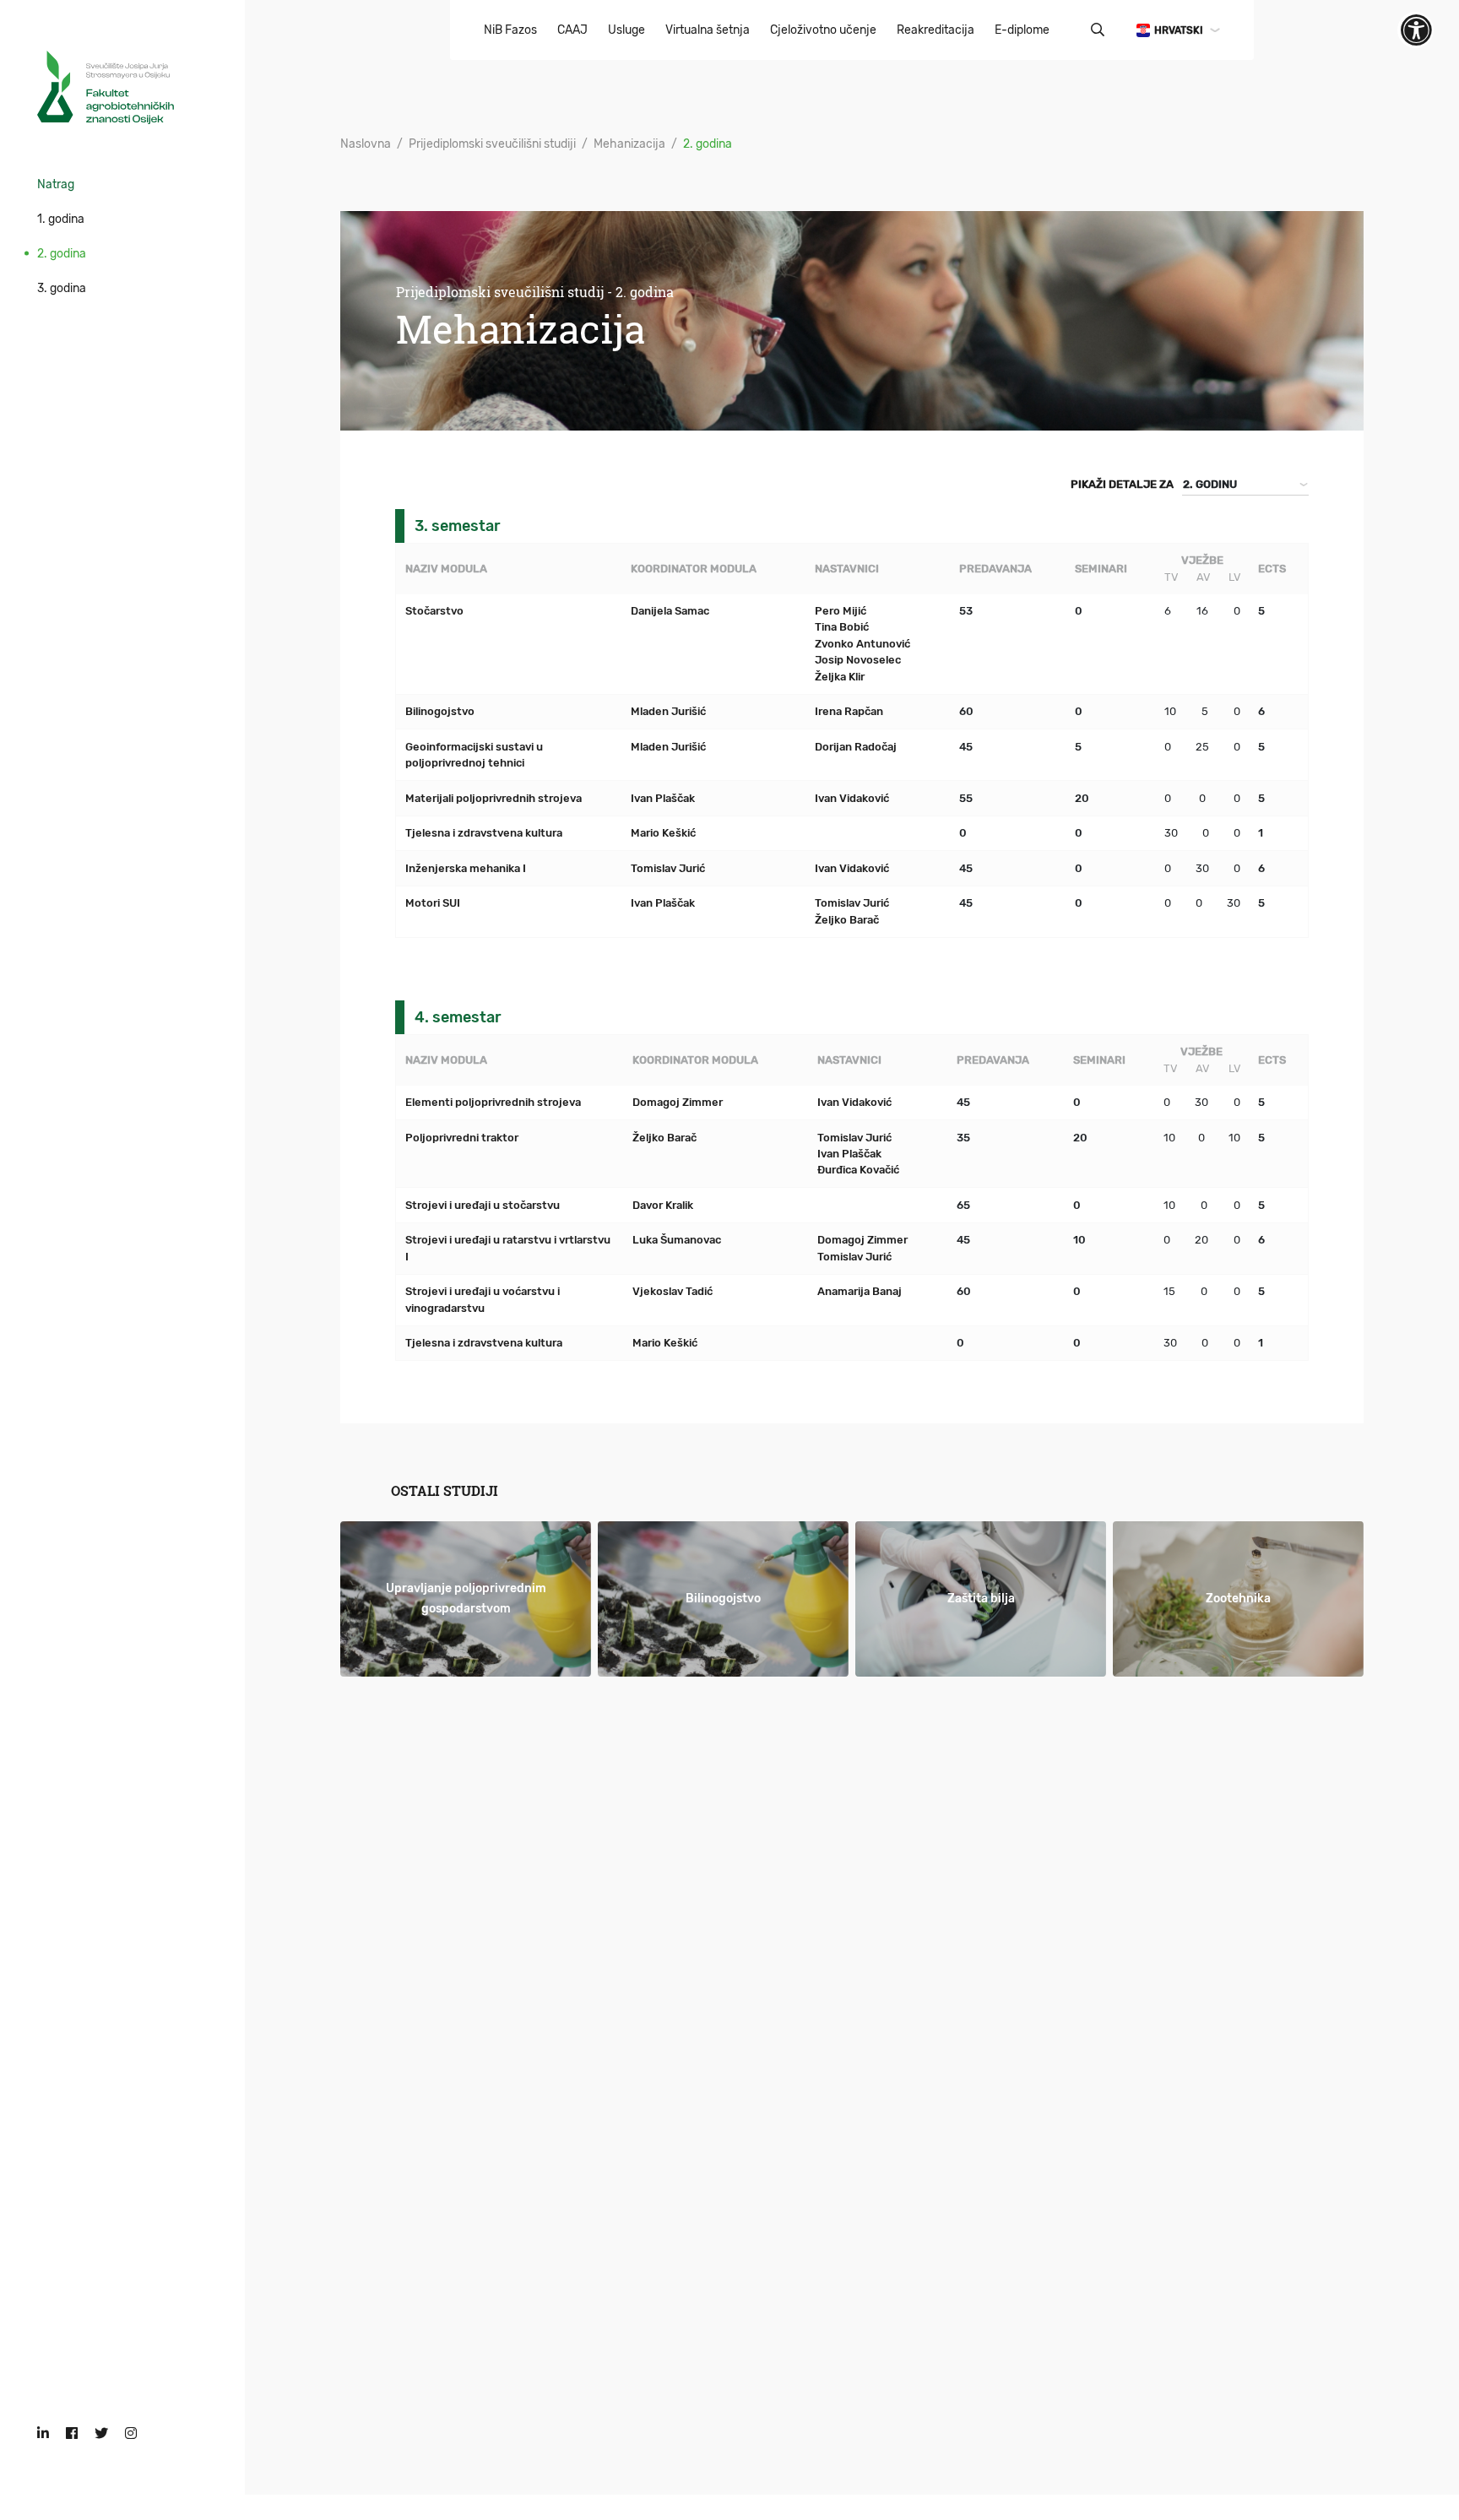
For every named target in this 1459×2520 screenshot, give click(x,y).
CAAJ (572, 30)
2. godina (62, 254)
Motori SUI (433, 903)
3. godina (62, 288)
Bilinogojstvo (440, 711)
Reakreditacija (936, 30)
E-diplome (1022, 30)
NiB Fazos (510, 30)
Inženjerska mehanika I (466, 868)
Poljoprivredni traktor (462, 1138)
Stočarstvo (434, 611)
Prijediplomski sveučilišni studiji (492, 144)
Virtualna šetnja (708, 30)
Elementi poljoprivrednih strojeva (493, 1102)
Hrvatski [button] (1179, 30)
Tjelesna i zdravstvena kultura (484, 833)
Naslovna (366, 144)
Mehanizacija (629, 144)
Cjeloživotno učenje (823, 30)
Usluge (626, 30)
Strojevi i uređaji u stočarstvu (483, 1205)
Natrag (56, 184)
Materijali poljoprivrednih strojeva (494, 798)
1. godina (61, 219)
